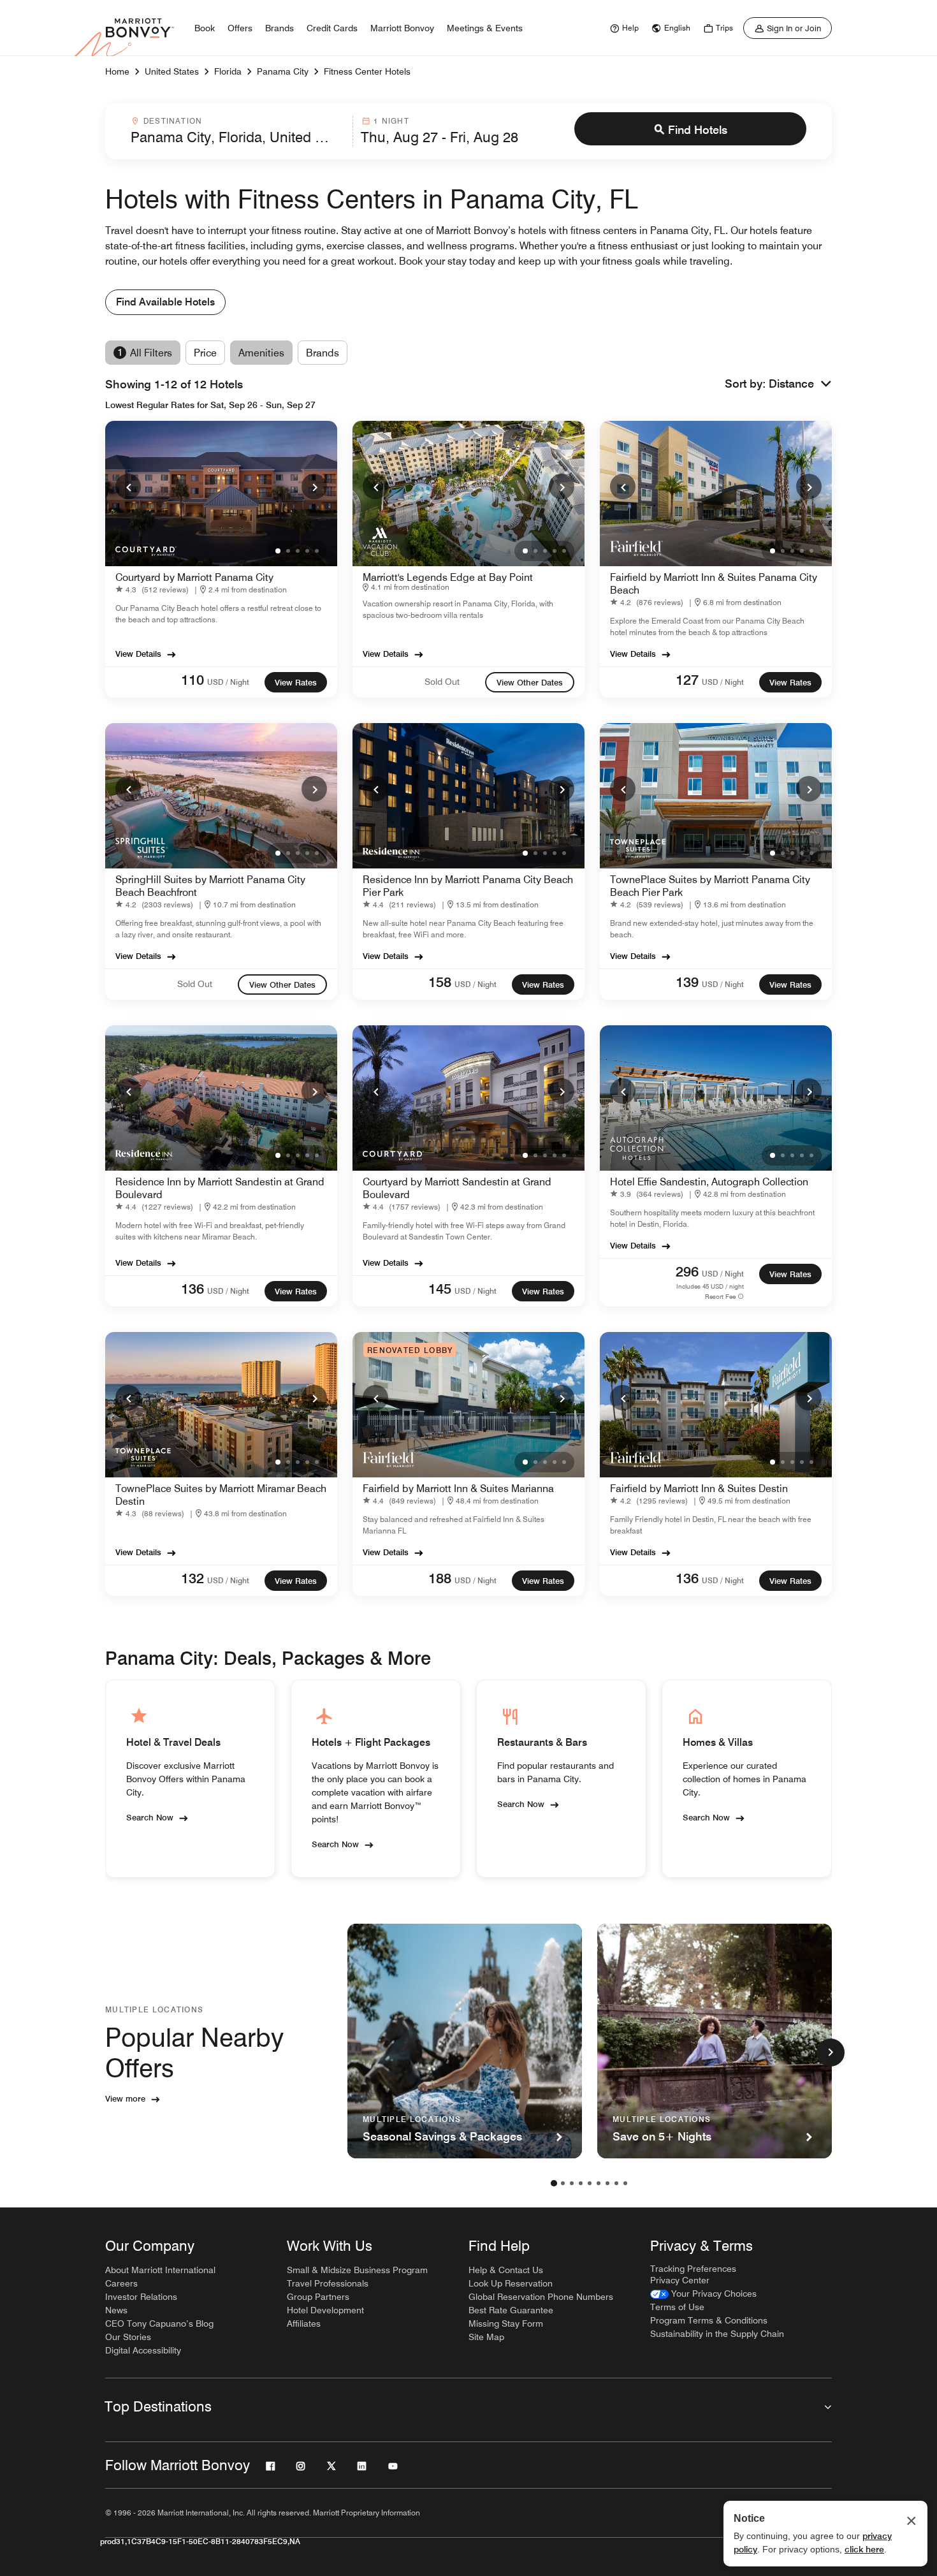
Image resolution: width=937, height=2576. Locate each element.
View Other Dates (530, 682)
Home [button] (117, 71)
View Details (138, 654)
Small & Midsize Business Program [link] (357, 2270)
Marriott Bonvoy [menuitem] (402, 28)
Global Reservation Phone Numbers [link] (541, 2297)
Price (205, 353)
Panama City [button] (283, 71)
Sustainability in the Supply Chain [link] (717, 2334)
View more (125, 2098)
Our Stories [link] (128, 2337)
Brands (323, 353)
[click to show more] (831, 2053)
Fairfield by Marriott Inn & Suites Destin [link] (699, 1489)
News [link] (116, 2310)
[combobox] (238, 131)
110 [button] (192, 680)
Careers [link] (121, 2283)
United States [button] (172, 71)
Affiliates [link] (304, 2324)
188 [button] (440, 1578)
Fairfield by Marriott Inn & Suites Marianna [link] (458, 1489)
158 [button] (440, 982)
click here (864, 2549)
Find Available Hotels (165, 302)
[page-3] (572, 2183)
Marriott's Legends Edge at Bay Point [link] (448, 577)
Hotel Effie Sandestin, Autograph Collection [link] (709, 1182)
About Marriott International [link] (160, 2270)
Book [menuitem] (205, 28)
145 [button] (440, 1289)
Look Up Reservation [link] (511, 2283)
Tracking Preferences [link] (693, 2269)
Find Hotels (698, 130)
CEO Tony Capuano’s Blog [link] (159, 2324)
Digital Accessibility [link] (143, 2350)
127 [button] (687, 680)
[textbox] (238, 137)
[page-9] (625, 2183)
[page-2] (563, 2183)
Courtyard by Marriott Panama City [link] (194, 577)
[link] (623, 28)
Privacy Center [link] (680, 2280)
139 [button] (687, 982)
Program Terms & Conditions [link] (709, 2320)
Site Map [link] (486, 2337)
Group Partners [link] (318, 2297)
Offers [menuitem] (240, 28)
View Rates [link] (296, 682)
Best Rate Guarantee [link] (511, 2310)
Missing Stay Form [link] (506, 2324)
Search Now (150, 1817)
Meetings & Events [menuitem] (485, 28)
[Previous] (128, 487)
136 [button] (192, 1289)
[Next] (314, 487)
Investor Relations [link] (141, 2297)
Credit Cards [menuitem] (332, 28)
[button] (800, 384)
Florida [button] (228, 71)
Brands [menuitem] (280, 28)
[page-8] (616, 2183)
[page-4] (581, 2183)
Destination (173, 121)
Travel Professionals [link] (328, 2283)
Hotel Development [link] (325, 2310)
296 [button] (687, 1271)
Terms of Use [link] (677, 2307)
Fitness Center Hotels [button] (367, 71)
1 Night (391, 121)
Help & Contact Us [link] (506, 2270)
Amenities (261, 353)
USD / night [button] (228, 682)
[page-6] (599, 2183)
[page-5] (590, 2183)
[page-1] (554, 2183)
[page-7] (607, 2183)
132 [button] (192, 1578)
